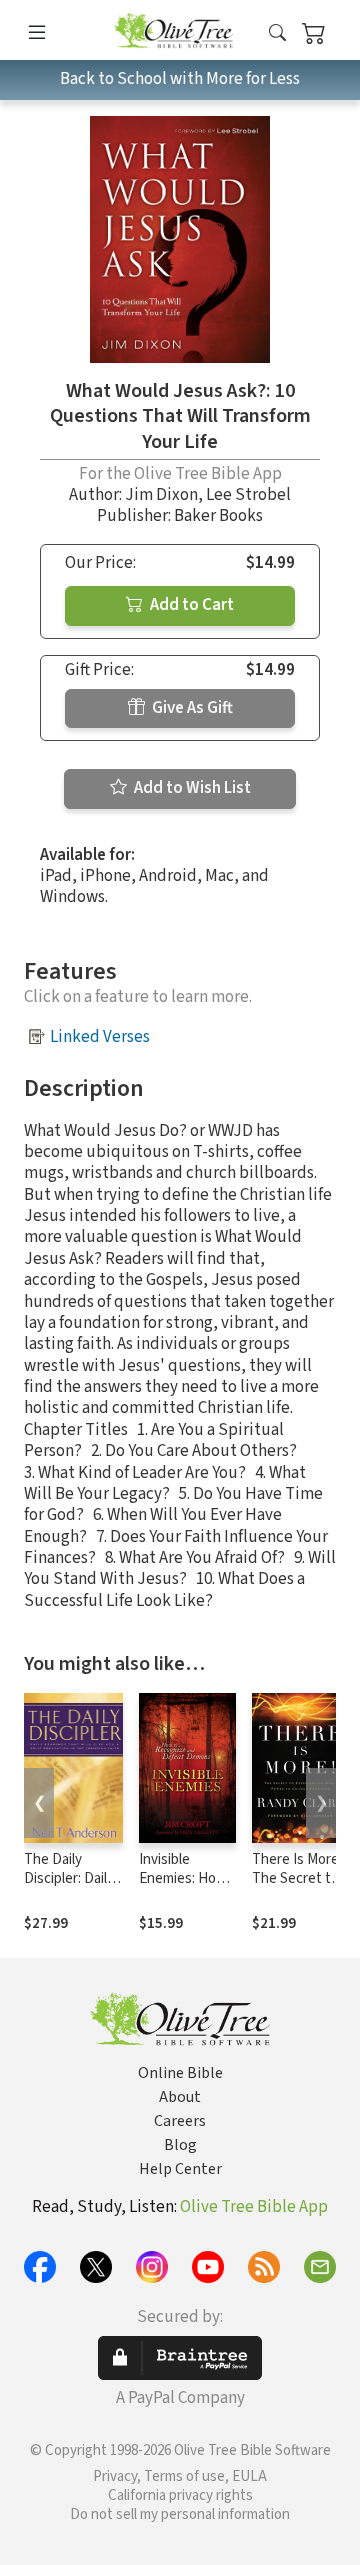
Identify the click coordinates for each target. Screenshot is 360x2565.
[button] (277, 33)
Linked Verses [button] (100, 1037)
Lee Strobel (248, 495)
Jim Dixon (161, 495)
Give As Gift (191, 708)
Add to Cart (190, 605)
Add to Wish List (191, 788)
